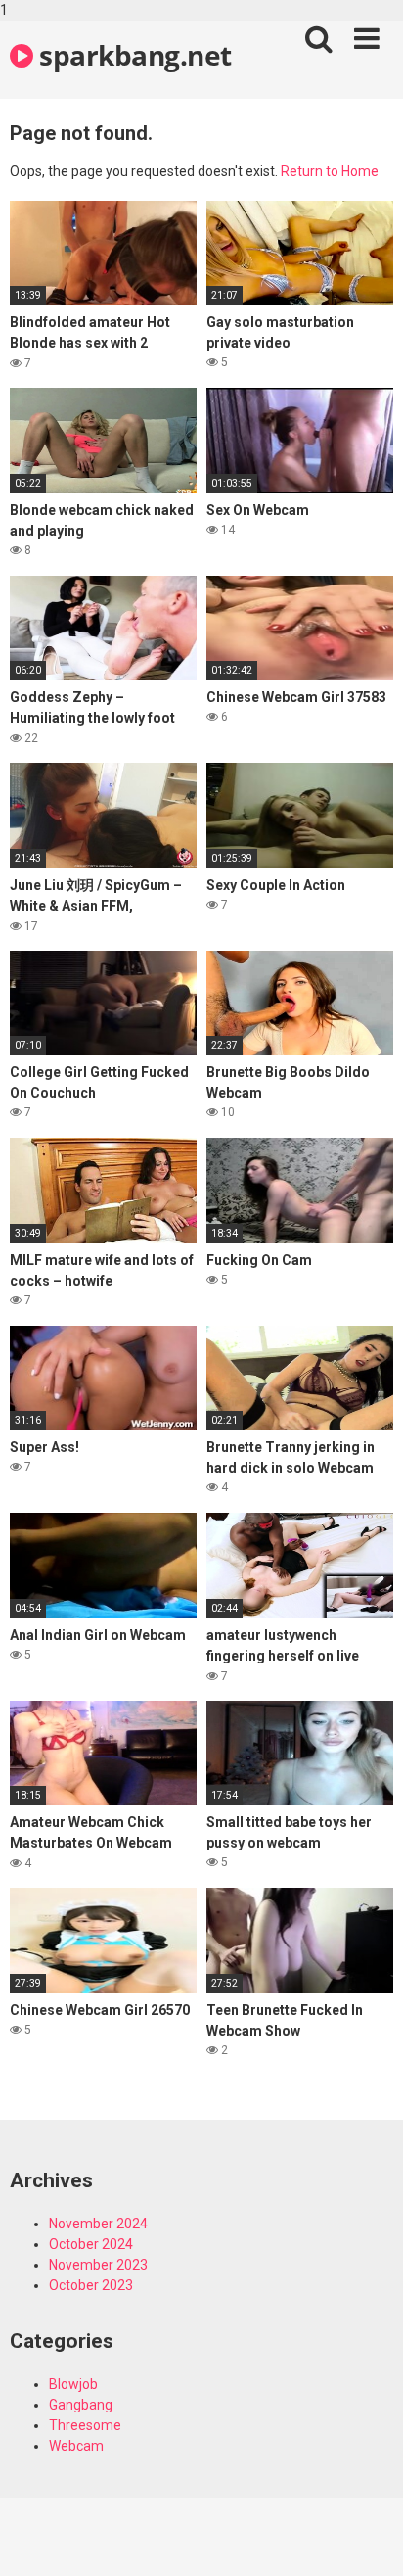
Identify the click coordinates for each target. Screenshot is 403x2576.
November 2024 (98, 2224)
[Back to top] (367, 2540)
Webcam (76, 2446)
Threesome (85, 2425)
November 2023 (98, 2265)
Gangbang (81, 2405)
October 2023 (91, 2285)
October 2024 (91, 2244)
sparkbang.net (133, 55)
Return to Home (330, 171)
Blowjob (73, 2384)
